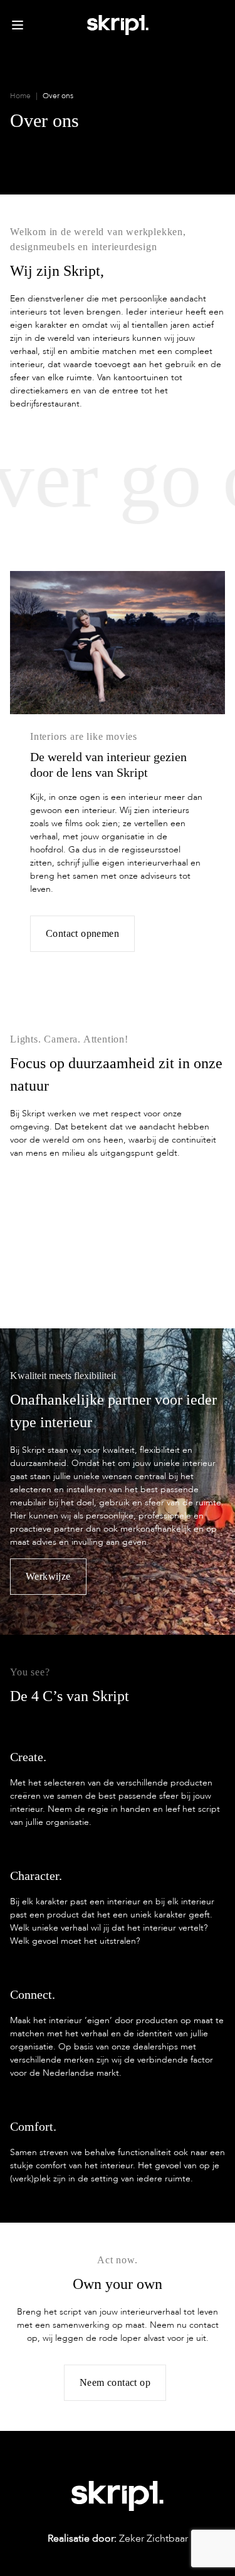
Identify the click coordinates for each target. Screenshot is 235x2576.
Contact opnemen (82, 933)
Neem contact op (115, 2382)
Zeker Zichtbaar (118, 2538)
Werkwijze (48, 1576)
